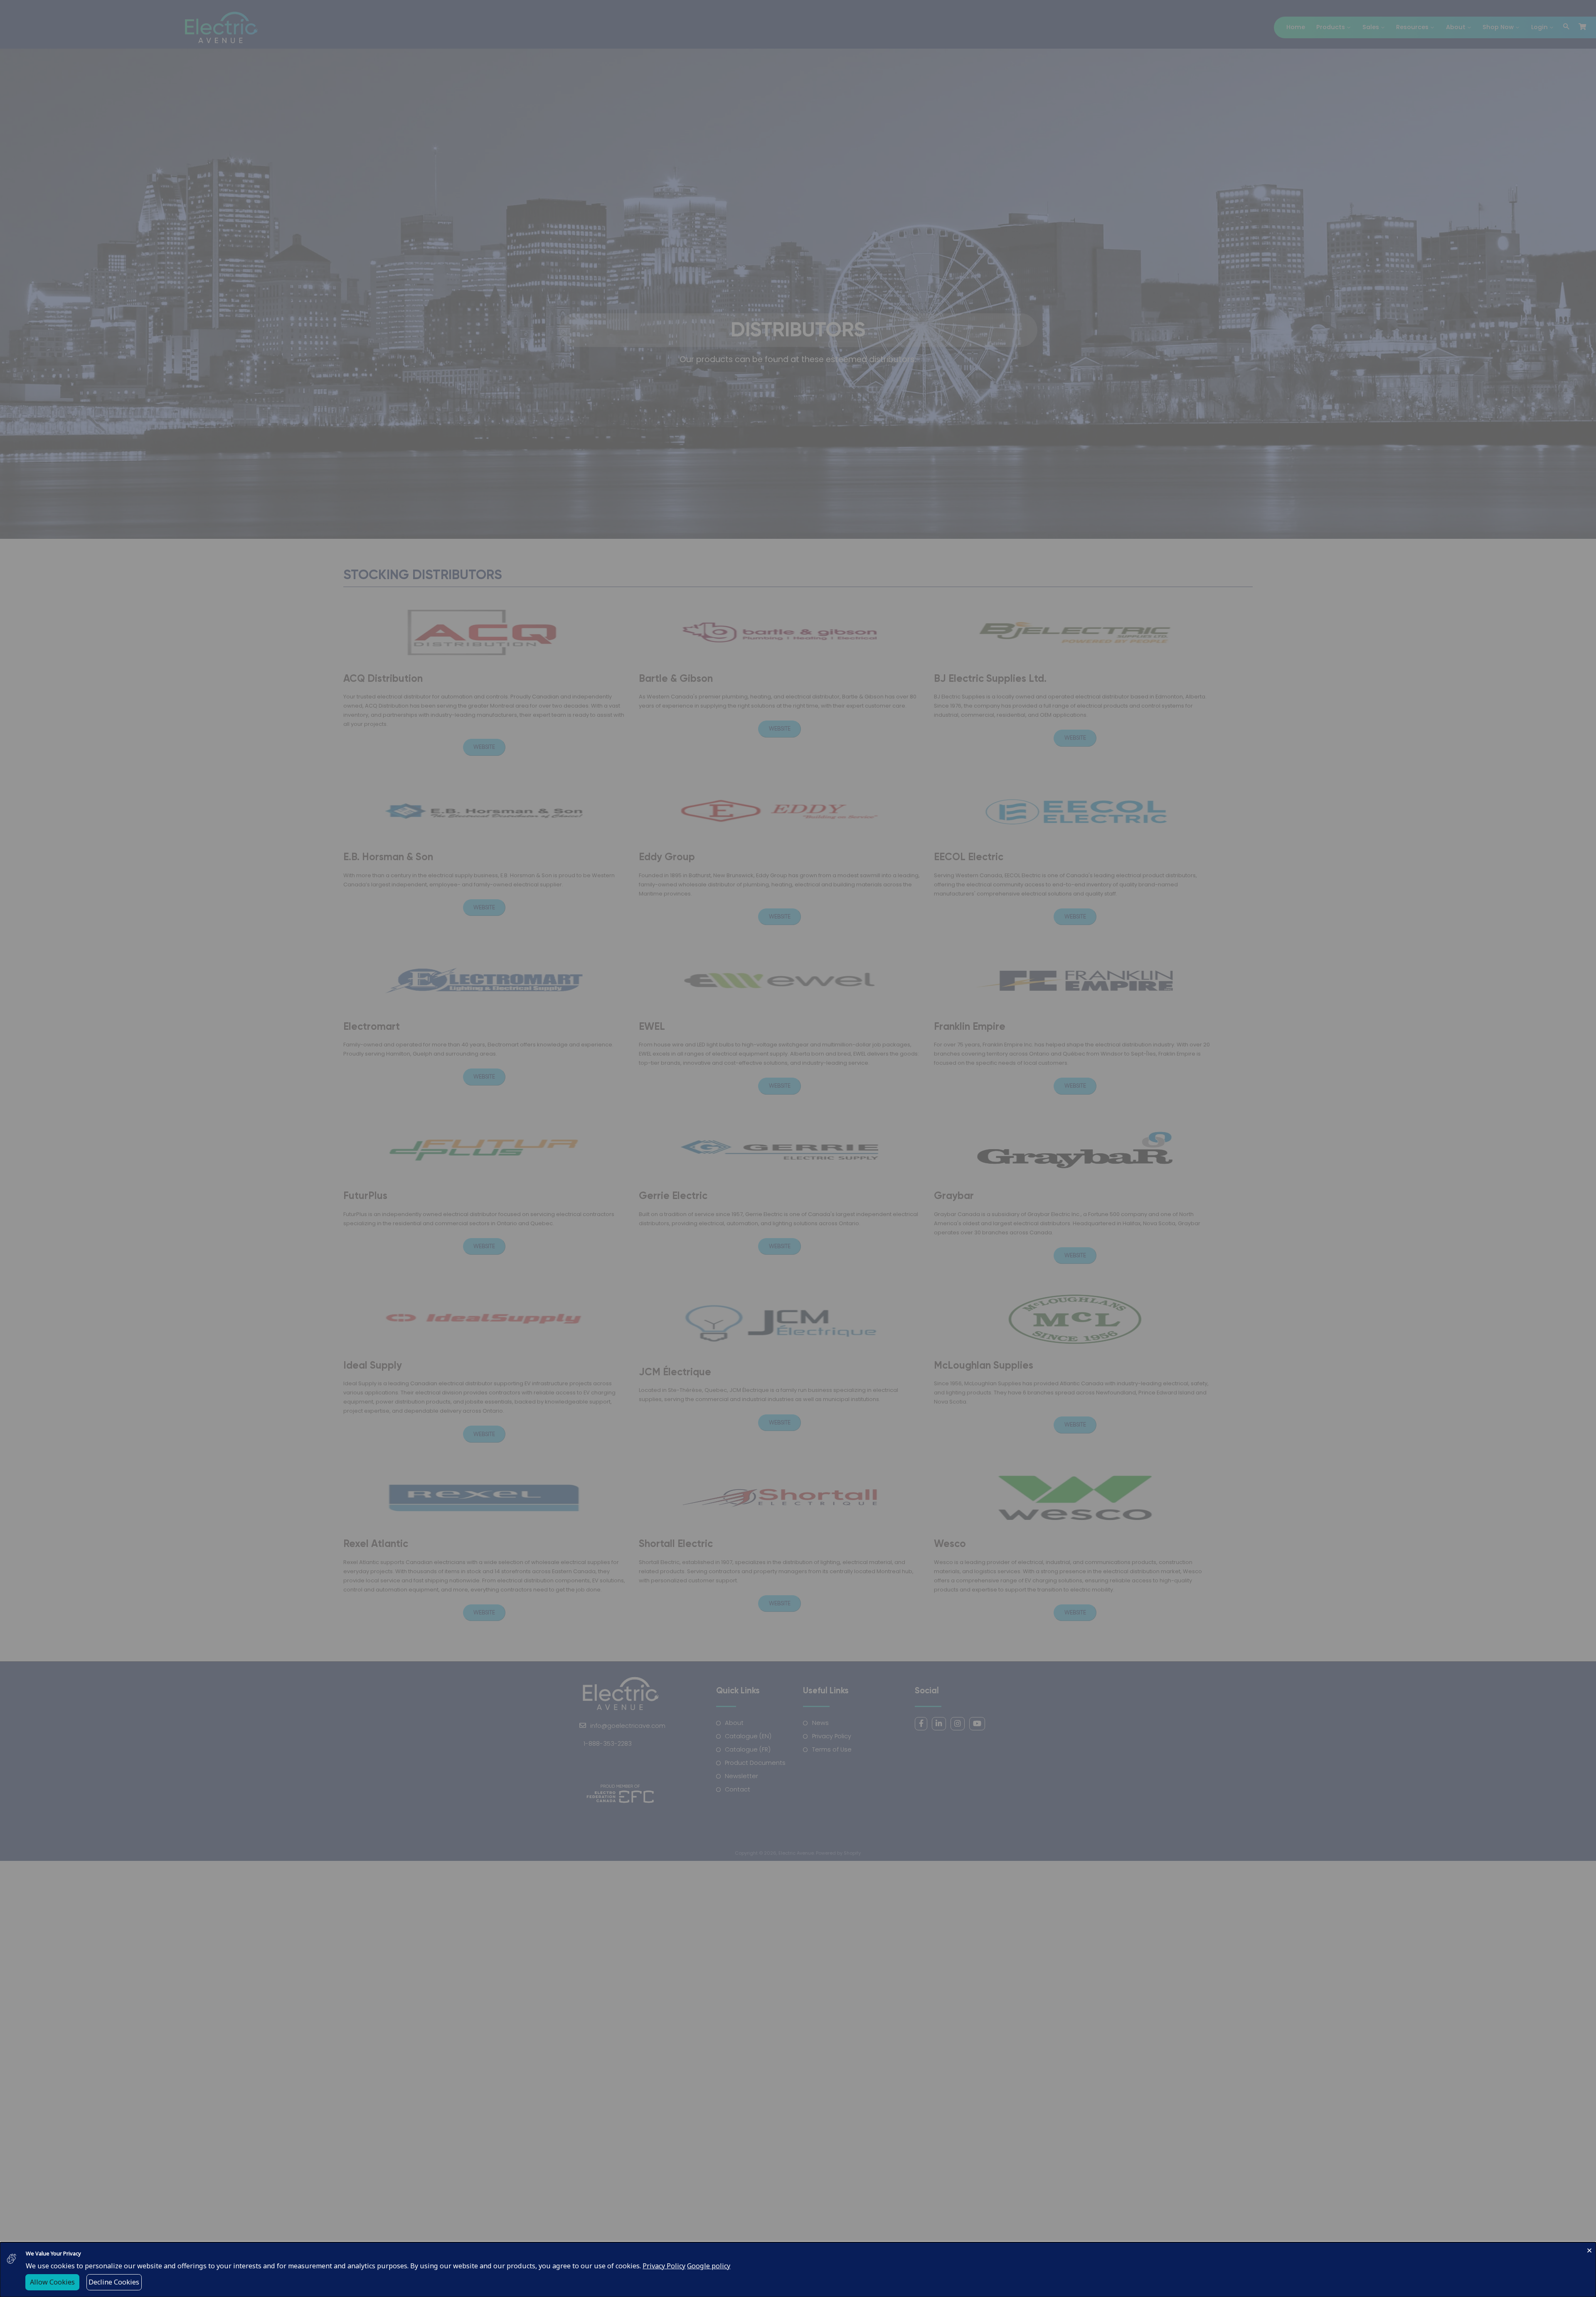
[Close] (1589, 2249)
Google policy (709, 2266)
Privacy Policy (664, 2266)
